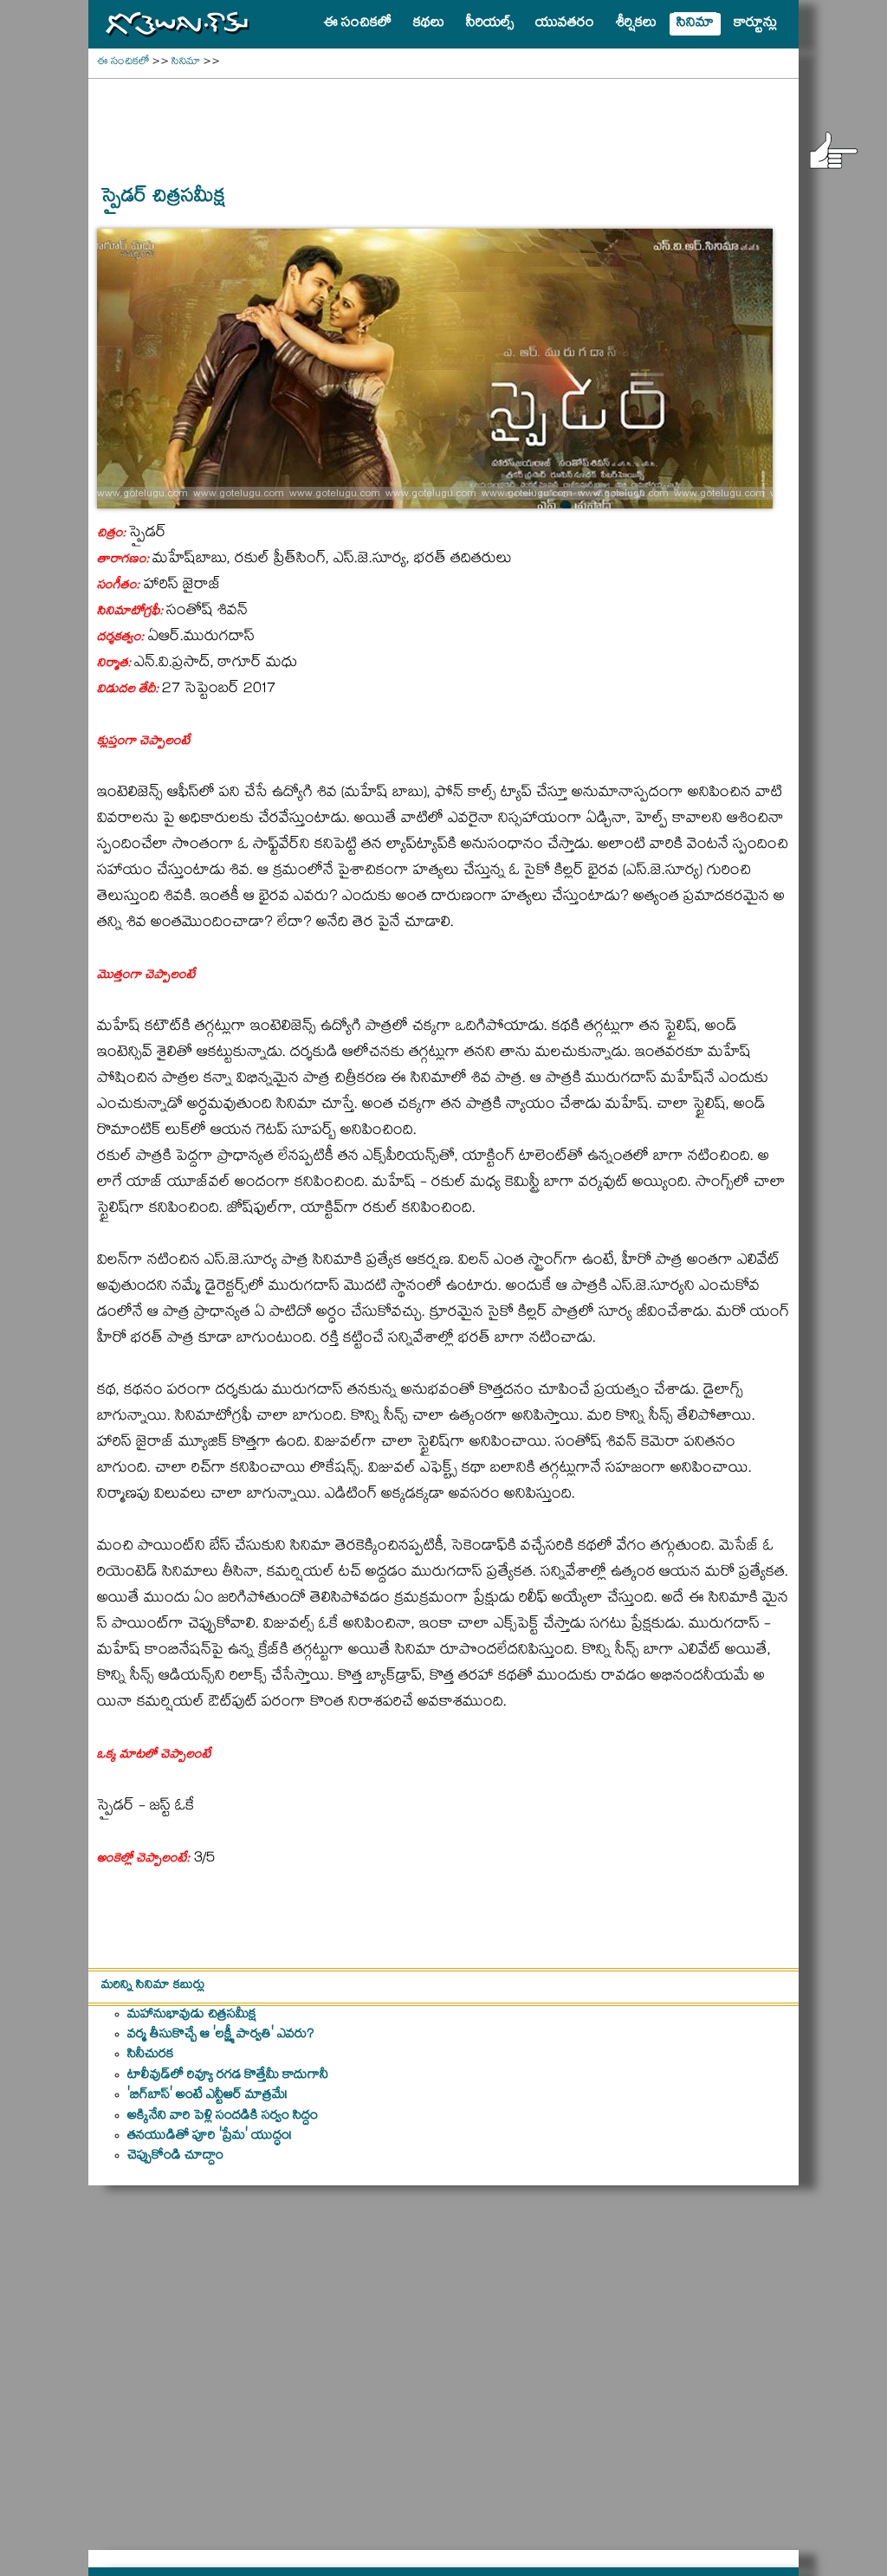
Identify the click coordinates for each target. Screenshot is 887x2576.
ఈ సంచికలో (123, 63)
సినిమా (186, 63)
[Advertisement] (443, 122)
